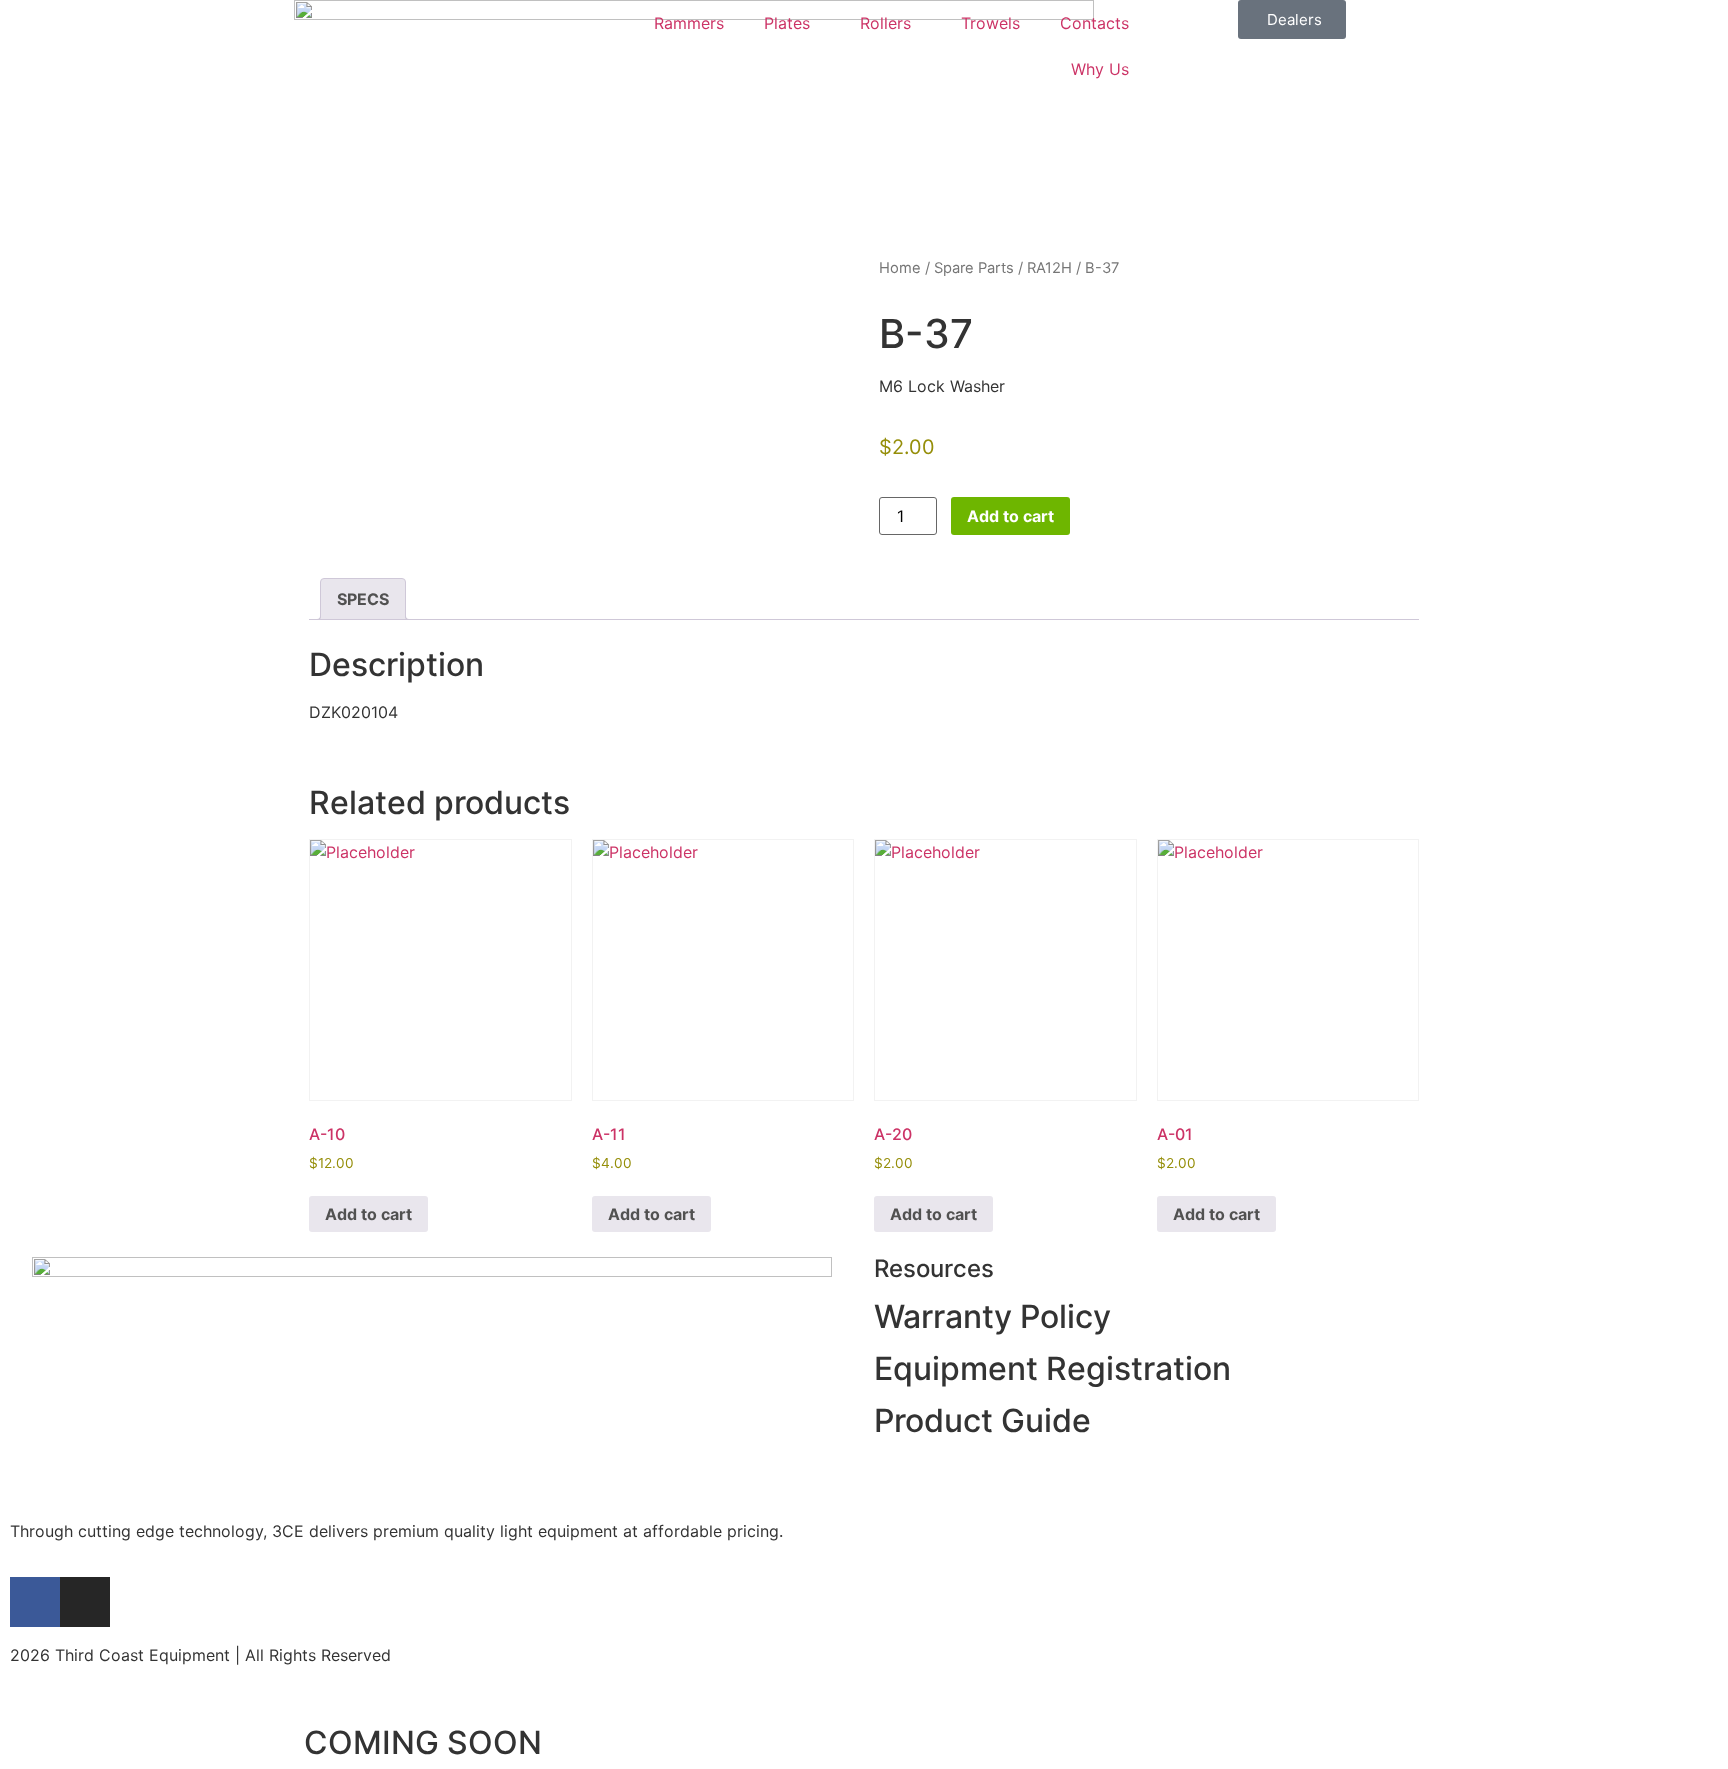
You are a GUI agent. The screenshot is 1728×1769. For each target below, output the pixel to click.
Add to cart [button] (368, 1214)
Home (900, 268)
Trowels (990, 23)
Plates (787, 23)
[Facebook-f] (35, 1602)
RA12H (1049, 268)
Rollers (885, 23)
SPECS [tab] (363, 599)
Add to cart (1010, 516)
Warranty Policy (992, 1316)
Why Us (1100, 69)
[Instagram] (85, 1602)
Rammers (689, 23)
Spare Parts (974, 268)
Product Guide (982, 1420)
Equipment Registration (1052, 1368)
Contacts (1094, 23)
